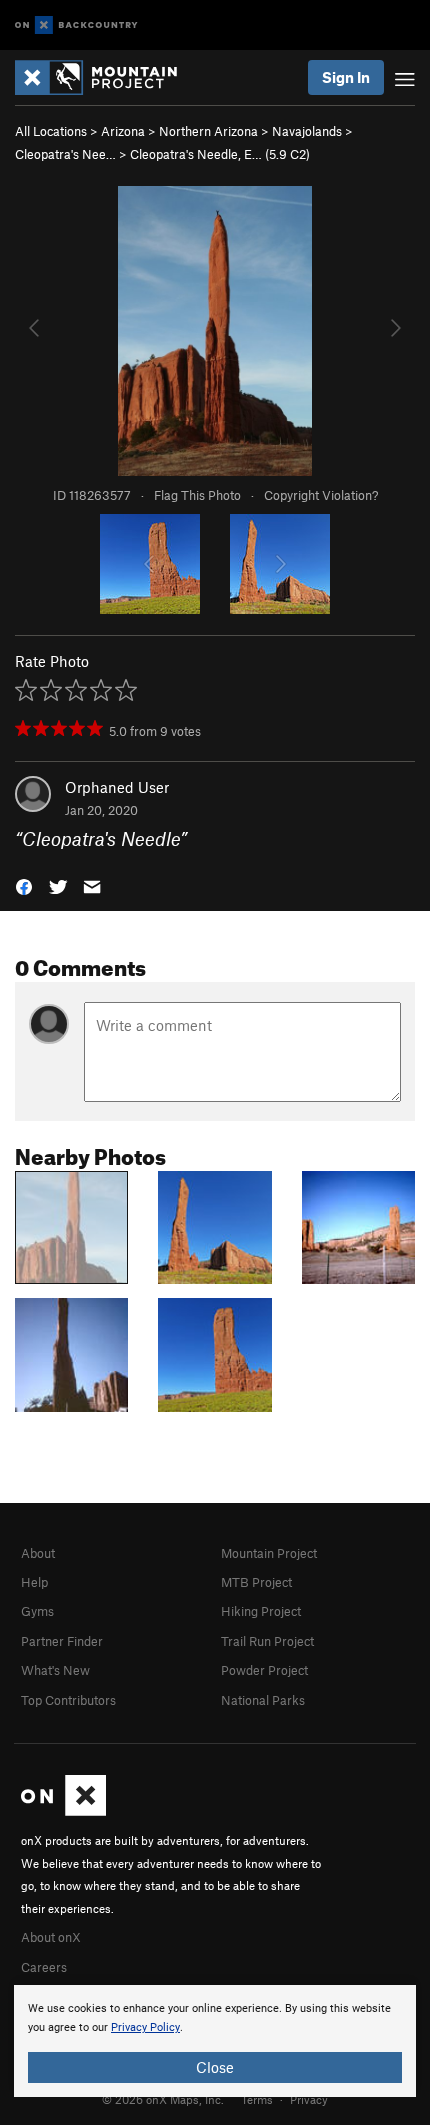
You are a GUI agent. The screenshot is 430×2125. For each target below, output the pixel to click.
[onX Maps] (63, 1811)
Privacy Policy (145, 2027)
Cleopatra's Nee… (65, 154)
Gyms (37, 1611)
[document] (215, 2041)
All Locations (51, 131)
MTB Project (256, 1582)
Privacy (309, 2099)
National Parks (263, 1700)
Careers (44, 1967)
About (38, 1553)
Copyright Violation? (321, 495)
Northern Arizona (208, 131)
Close (215, 2067)
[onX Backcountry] (76, 25)
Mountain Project (269, 1553)
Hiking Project (261, 1611)
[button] (24, 885)
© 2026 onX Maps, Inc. (163, 2099)
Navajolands (307, 131)
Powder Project (264, 1670)
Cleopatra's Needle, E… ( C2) (220, 154)
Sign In (346, 77)
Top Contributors (68, 1700)
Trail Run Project (267, 1641)
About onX (51, 1937)
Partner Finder (62, 1641)
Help (34, 1582)
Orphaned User (117, 787)
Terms (257, 2099)
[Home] (106, 77)
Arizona (123, 131)
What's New (55, 1670)
